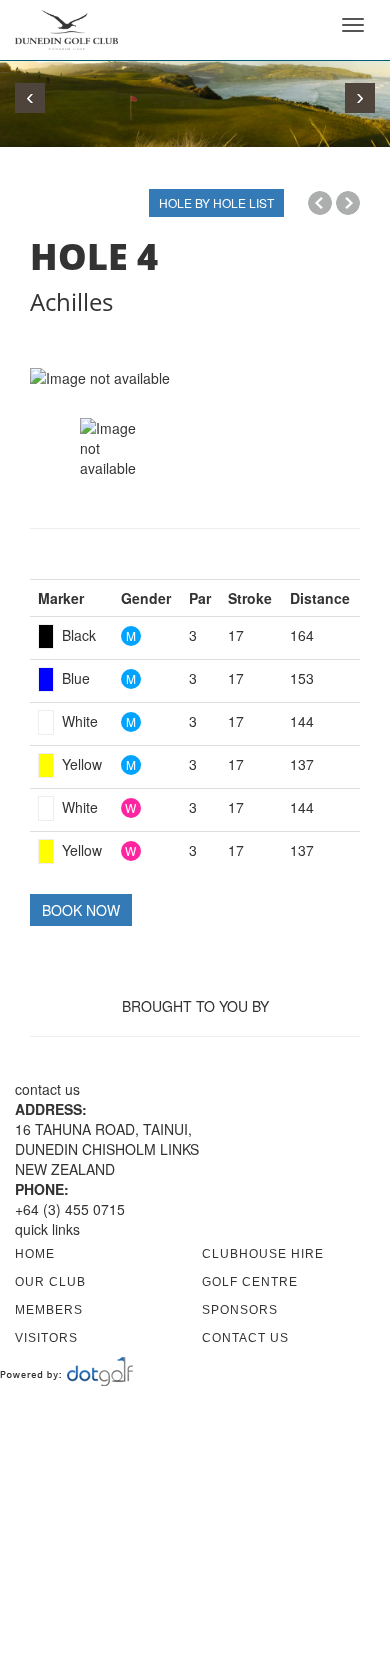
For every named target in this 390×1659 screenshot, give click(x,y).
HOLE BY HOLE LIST (216, 202)
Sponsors (240, 1310)
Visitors (46, 1338)
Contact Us (245, 1338)
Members (49, 1310)
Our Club (50, 1282)
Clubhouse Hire (263, 1254)
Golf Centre (250, 1282)
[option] (195, 378)
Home (35, 1254)
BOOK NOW (81, 910)
